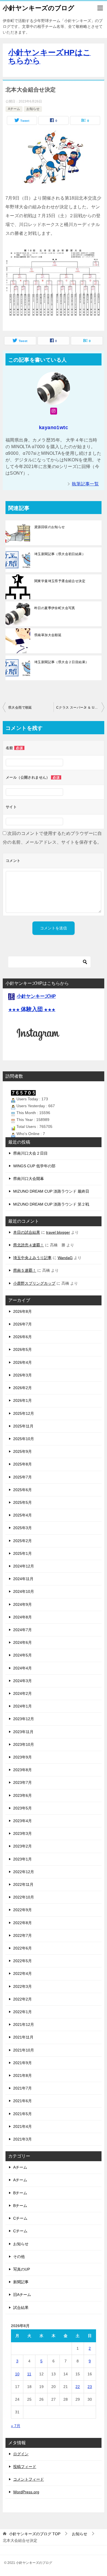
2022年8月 (22, 1923)
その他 (19, 2257)
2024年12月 (24, 1566)
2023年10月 (24, 1744)
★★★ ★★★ (32, 1010)
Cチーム (20, 2218)
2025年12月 (24, 1413)
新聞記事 (21, 2282)
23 (90, 2387)
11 (29, 2374)
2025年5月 (22, 1502)
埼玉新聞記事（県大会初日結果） (60, 554)
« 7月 (16, 2426)
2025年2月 (22, 1541)
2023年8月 (22, 1770)
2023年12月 (24, 1719)
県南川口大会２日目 (30, 1153)
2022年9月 (22, 1910)
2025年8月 (22, 1464)
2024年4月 (22, 1668)
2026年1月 (22, 1400)
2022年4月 (22, 1973)
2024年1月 (22, 1706)
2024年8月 (22, 1617)
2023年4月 (22, 1821)
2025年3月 (22, 1528)
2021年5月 (22, 2114)
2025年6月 (22, 1490)
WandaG (65, 1258)
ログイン (21, 2454)
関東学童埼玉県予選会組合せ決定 (60, 581)
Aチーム (14, 109)
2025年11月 (23, 1426)
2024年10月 (24, 1591)
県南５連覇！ (25, 1270)
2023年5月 (22, 1808)
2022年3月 (22, 1986)
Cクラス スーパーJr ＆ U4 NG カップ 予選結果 (80, 708)
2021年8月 (22, 2075)
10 (17, 2374)
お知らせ (33, 109)
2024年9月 (22, 1604)
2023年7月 (22, 1782)
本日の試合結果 (27, 1232)
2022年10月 (24, 1897)
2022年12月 (24, 1872)
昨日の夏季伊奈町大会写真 (55, 608)
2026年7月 (22, 1324)
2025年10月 (24, 1439)
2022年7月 (22, 1935)
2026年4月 (22, 1362)
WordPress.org (26, 2492)
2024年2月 (22, 1693)
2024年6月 (22, 1642)
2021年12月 (24, 2024)
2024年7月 (22, 1630)
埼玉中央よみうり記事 (32, 1258)
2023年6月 (22, 1795)
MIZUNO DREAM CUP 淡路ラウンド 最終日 (51, 1191)
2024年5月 (22, 1655)
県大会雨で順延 (20, 708)
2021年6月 (22, 2101)
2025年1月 (22, 1553)
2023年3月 (22, 1833)
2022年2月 (22, 1999)
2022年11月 (23, 1884)
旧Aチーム (22, 2295)
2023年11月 (23, 1732)
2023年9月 (22, 1757)
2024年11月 (23, 1579)
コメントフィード (29, 2479)
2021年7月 (22, 2088)
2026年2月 (22, 1388)
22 (78, 2387)
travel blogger (58, 1232)
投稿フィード (25, 2467)
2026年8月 (22, 1311)
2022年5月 (22, 1961)
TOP (35, 2534)
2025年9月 (22, 1451)
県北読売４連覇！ (29, 1245)
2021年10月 (24, 2050)
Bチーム (20, 2193)
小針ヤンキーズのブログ (39, 8)
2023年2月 (22, 1846)
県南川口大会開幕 (29, 1179)
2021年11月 (23, 2037)
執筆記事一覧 (85, 484)
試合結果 (21, 2308)
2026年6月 (22, 1337)
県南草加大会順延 (48, 635)
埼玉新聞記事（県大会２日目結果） (61, 662)
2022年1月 (22, 2012)
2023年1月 (22, 1859)
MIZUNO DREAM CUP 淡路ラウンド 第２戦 (51, 1204)
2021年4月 (22, 2126)
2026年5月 (22, 1349)
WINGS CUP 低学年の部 (34, 1166)
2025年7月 (22, 1477)
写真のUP (22, 2269)
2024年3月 (22, 1681)
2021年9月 (22, 2063)
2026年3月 (22, 1375)
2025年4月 (22, 1515)
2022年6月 (22, 1948)
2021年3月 (22, 2139)
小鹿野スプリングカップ (34, 1283)
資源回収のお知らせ (50, 527)
